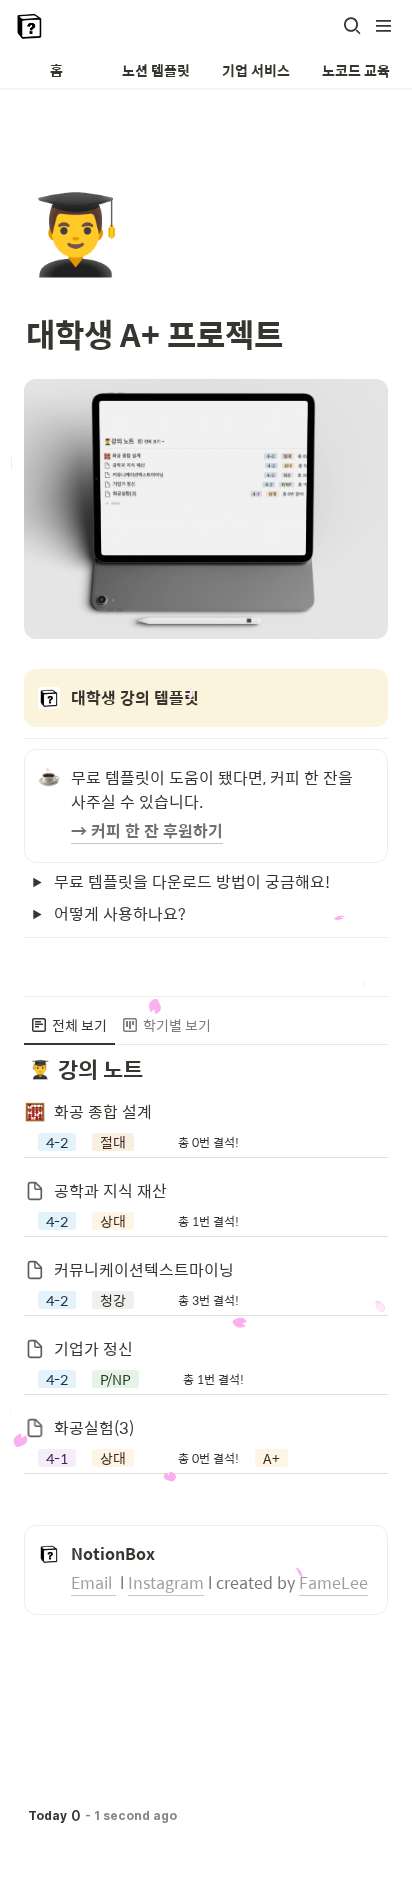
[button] (352, 26)
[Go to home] (29, 26)
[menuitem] (69, 1025)
